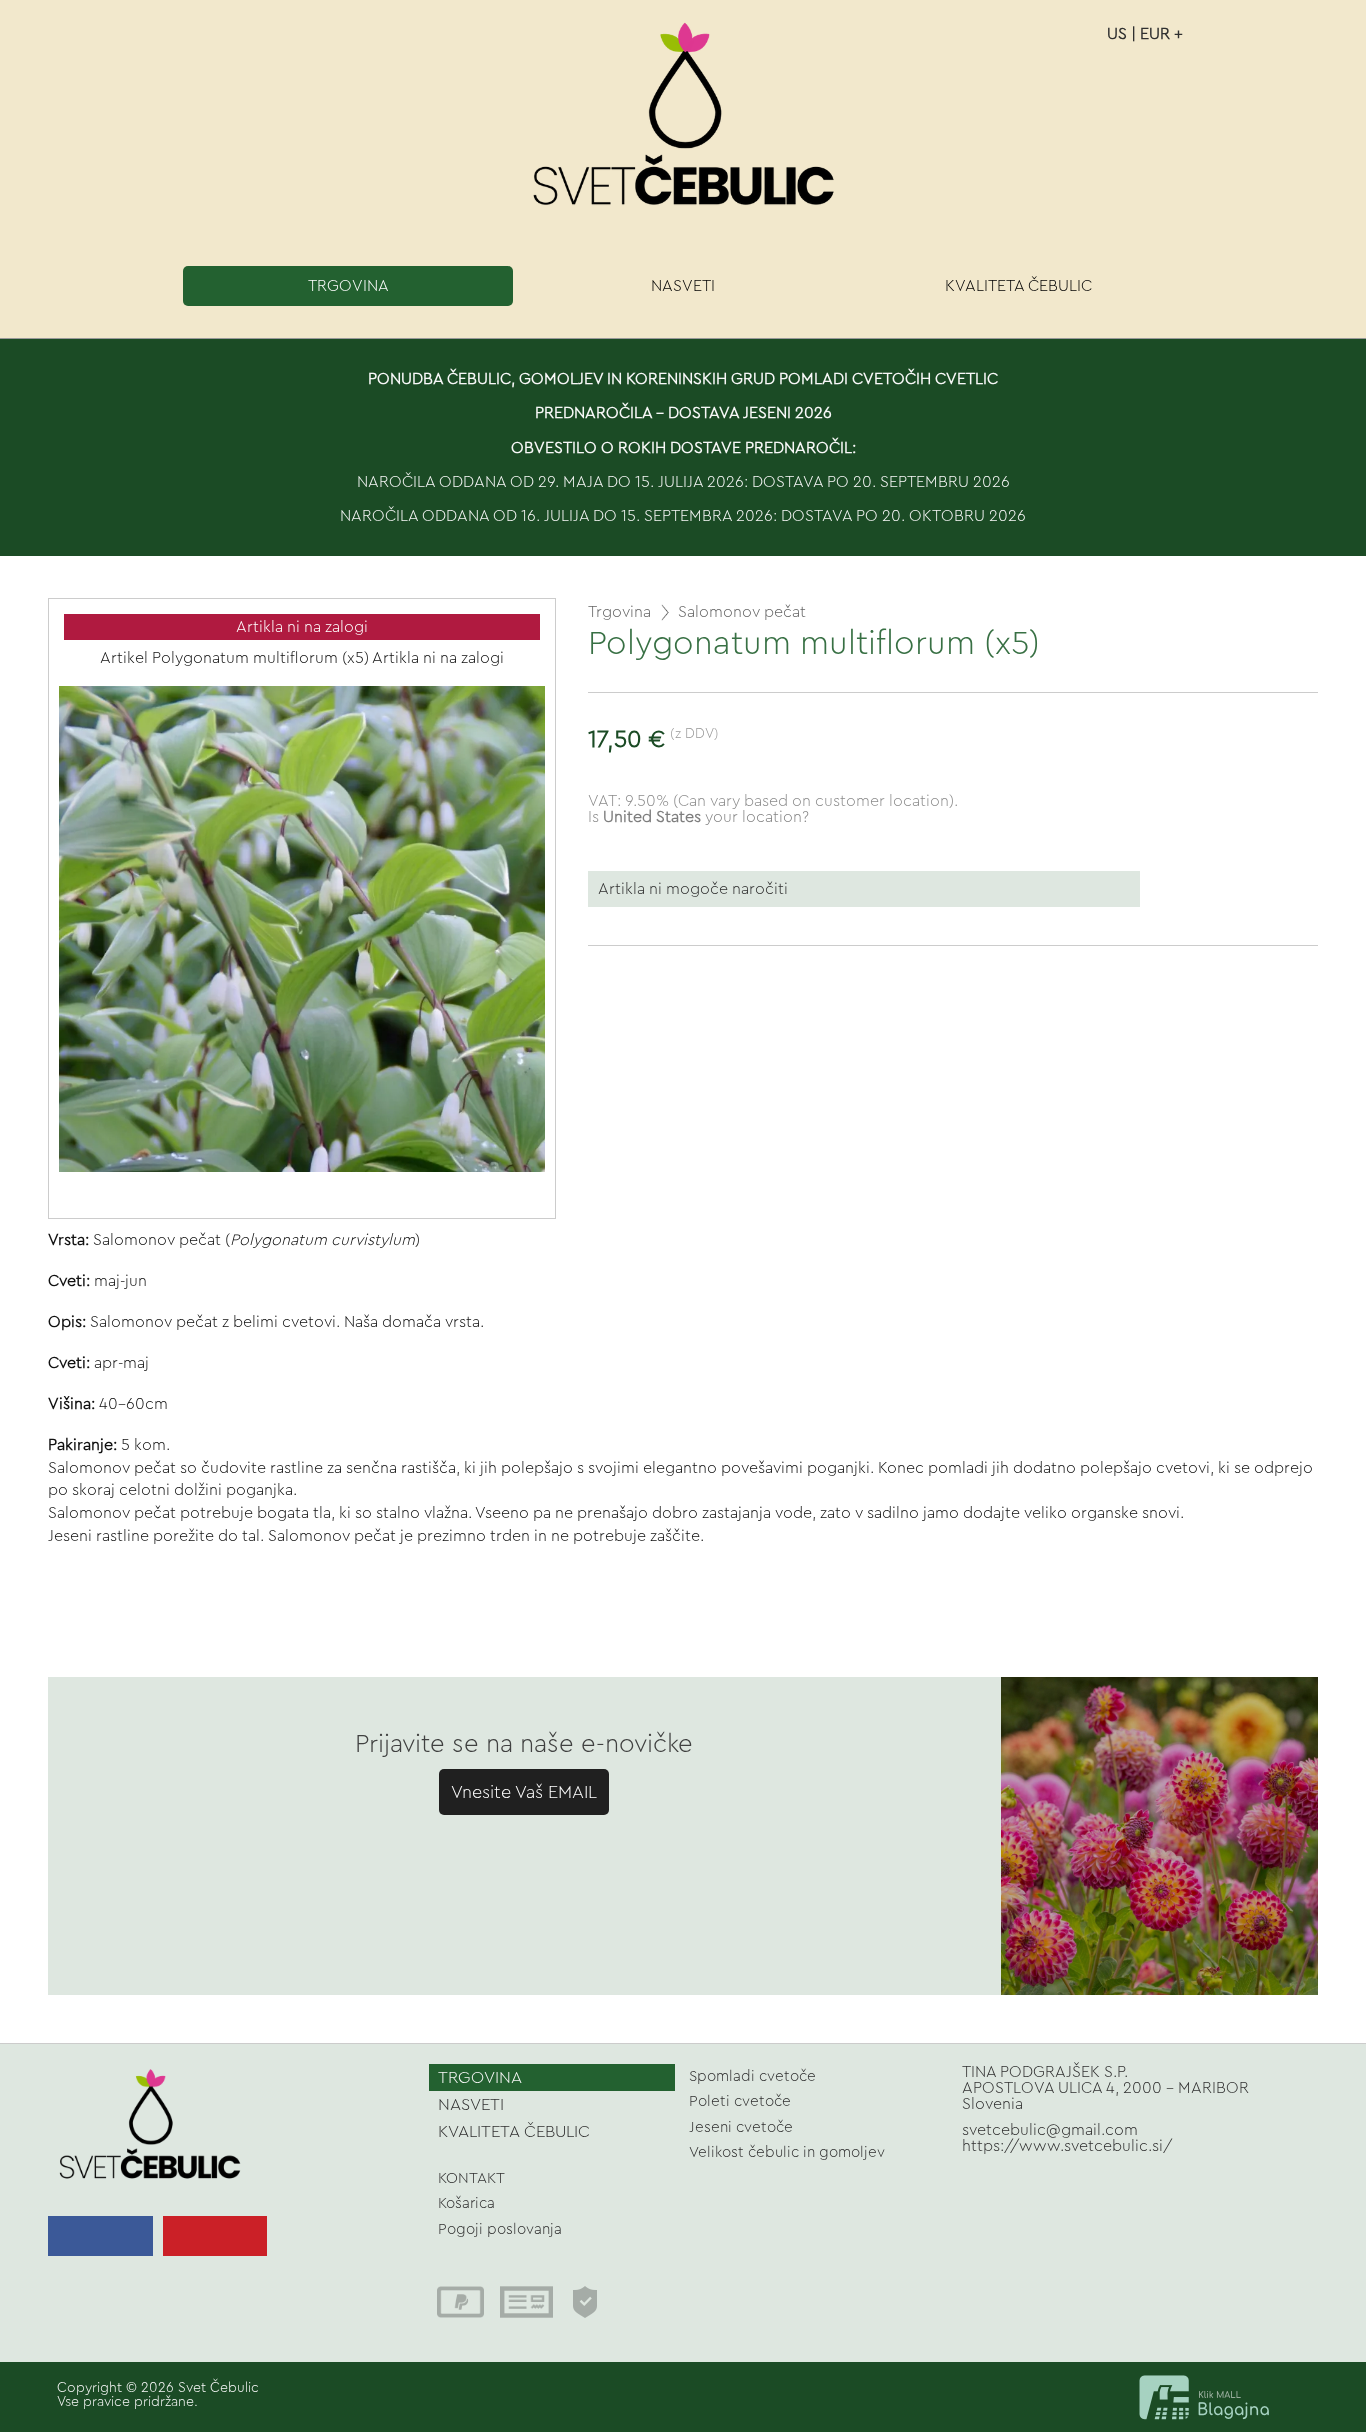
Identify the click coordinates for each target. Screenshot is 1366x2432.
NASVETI (683, 286)
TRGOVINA (348, 286)
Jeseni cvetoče (741, 2127)
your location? (706, 817)
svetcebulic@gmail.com (1050, 2130)
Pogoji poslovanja (500, 2229)
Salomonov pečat (742, 612)
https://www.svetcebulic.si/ (1067, 2146)
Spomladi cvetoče (752, 2076)
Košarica (466, 2203)
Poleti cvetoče (740, 2101)
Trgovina (619, 612)
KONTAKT (471, 2178)
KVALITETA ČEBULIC (1018, 286)
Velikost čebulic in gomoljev (787, 2152)
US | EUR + (1145, 34)
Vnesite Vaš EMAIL (524, 1792)
